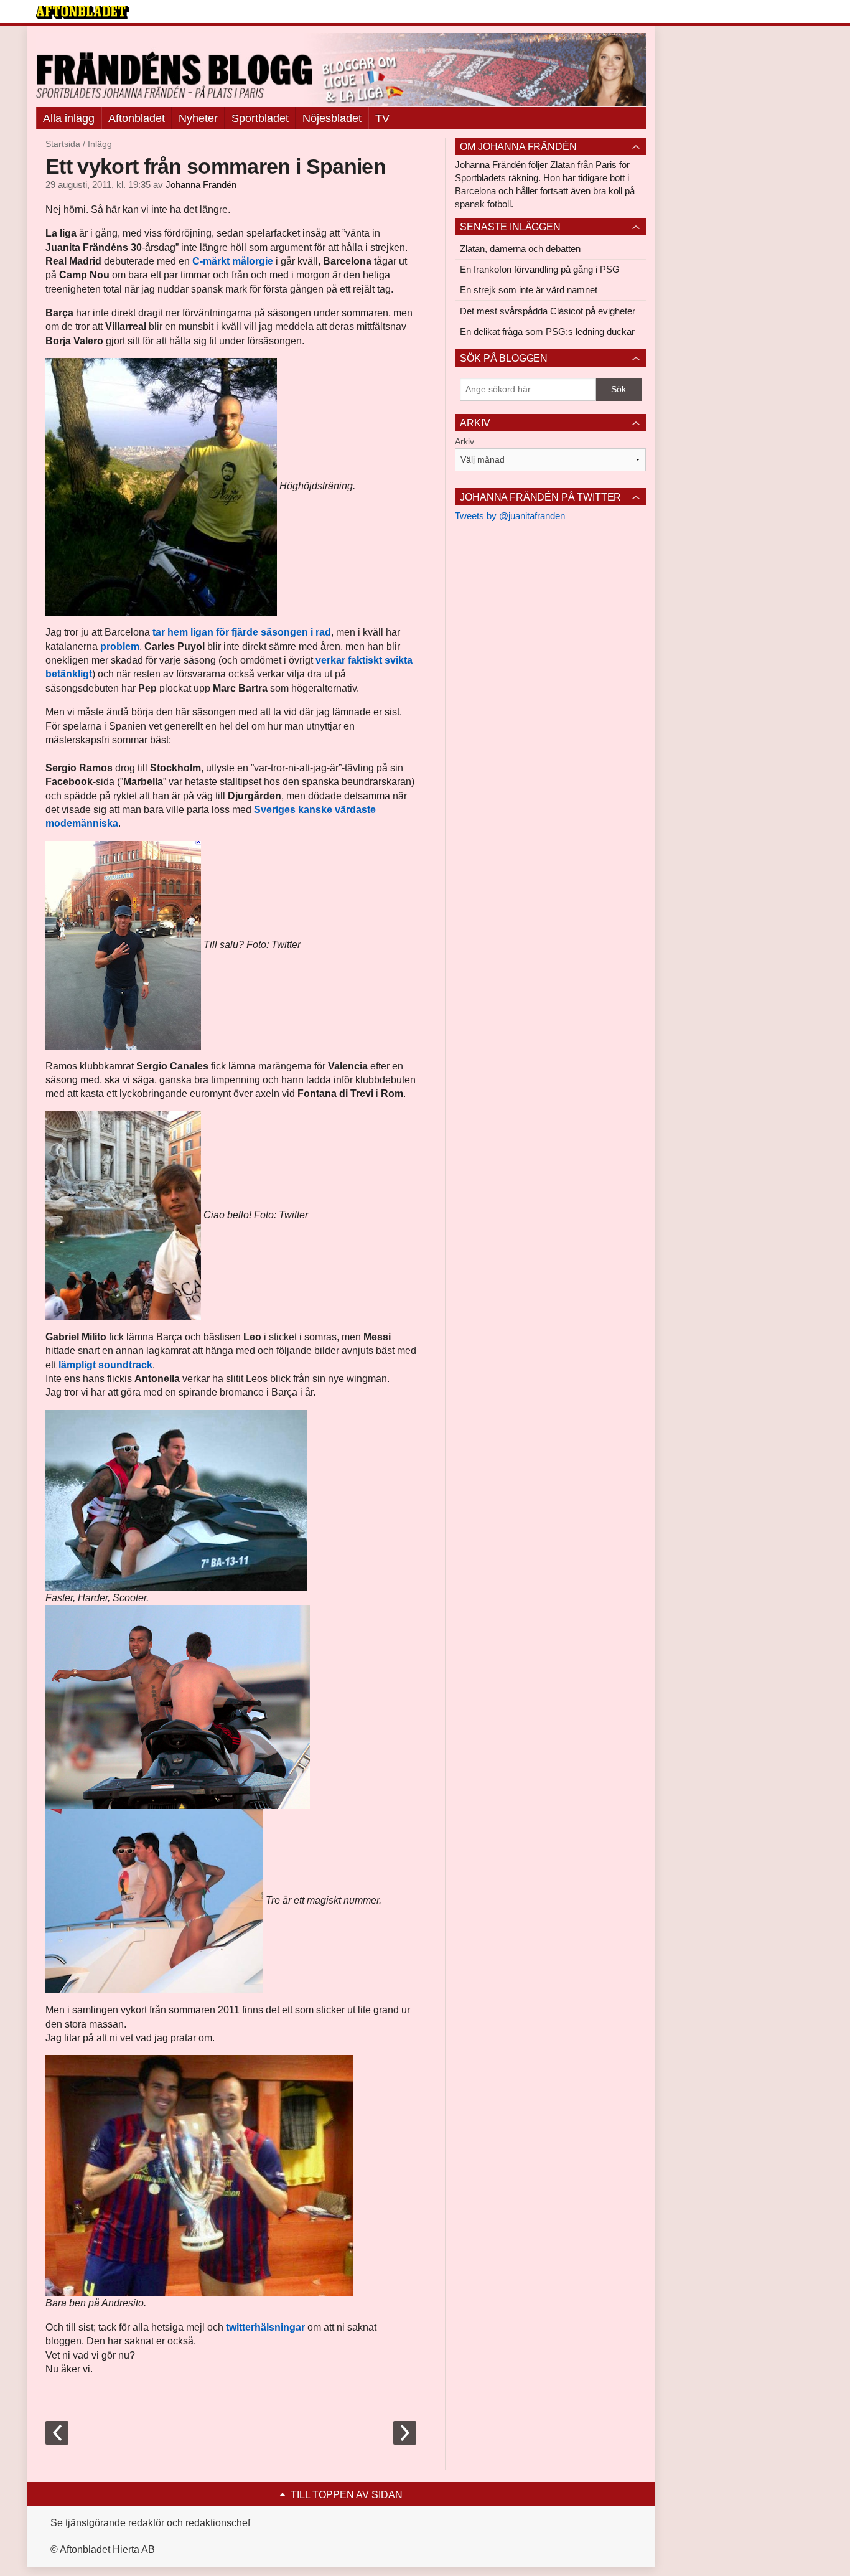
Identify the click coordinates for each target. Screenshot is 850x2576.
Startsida (63, 144)
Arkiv (465, 441)
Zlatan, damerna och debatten (520, 249)
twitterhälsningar (265, 2327)
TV (382, 118)
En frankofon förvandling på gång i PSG (540, 269)
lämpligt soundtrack (105, 1365)
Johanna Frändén (201, 185)
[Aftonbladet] (83, 12)
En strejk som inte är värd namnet (529, 290)
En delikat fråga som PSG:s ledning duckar (547, 331)
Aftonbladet (137, 118)
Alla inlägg (69, 118)
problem (120, 646)
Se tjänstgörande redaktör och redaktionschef (150, 2523)
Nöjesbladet (332, 118)
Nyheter (198, 118)
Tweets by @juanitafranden (510, 516)
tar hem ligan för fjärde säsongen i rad (242, 632)
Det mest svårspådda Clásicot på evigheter (548, 311)
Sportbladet (260, 118)
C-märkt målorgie (233, 261)
